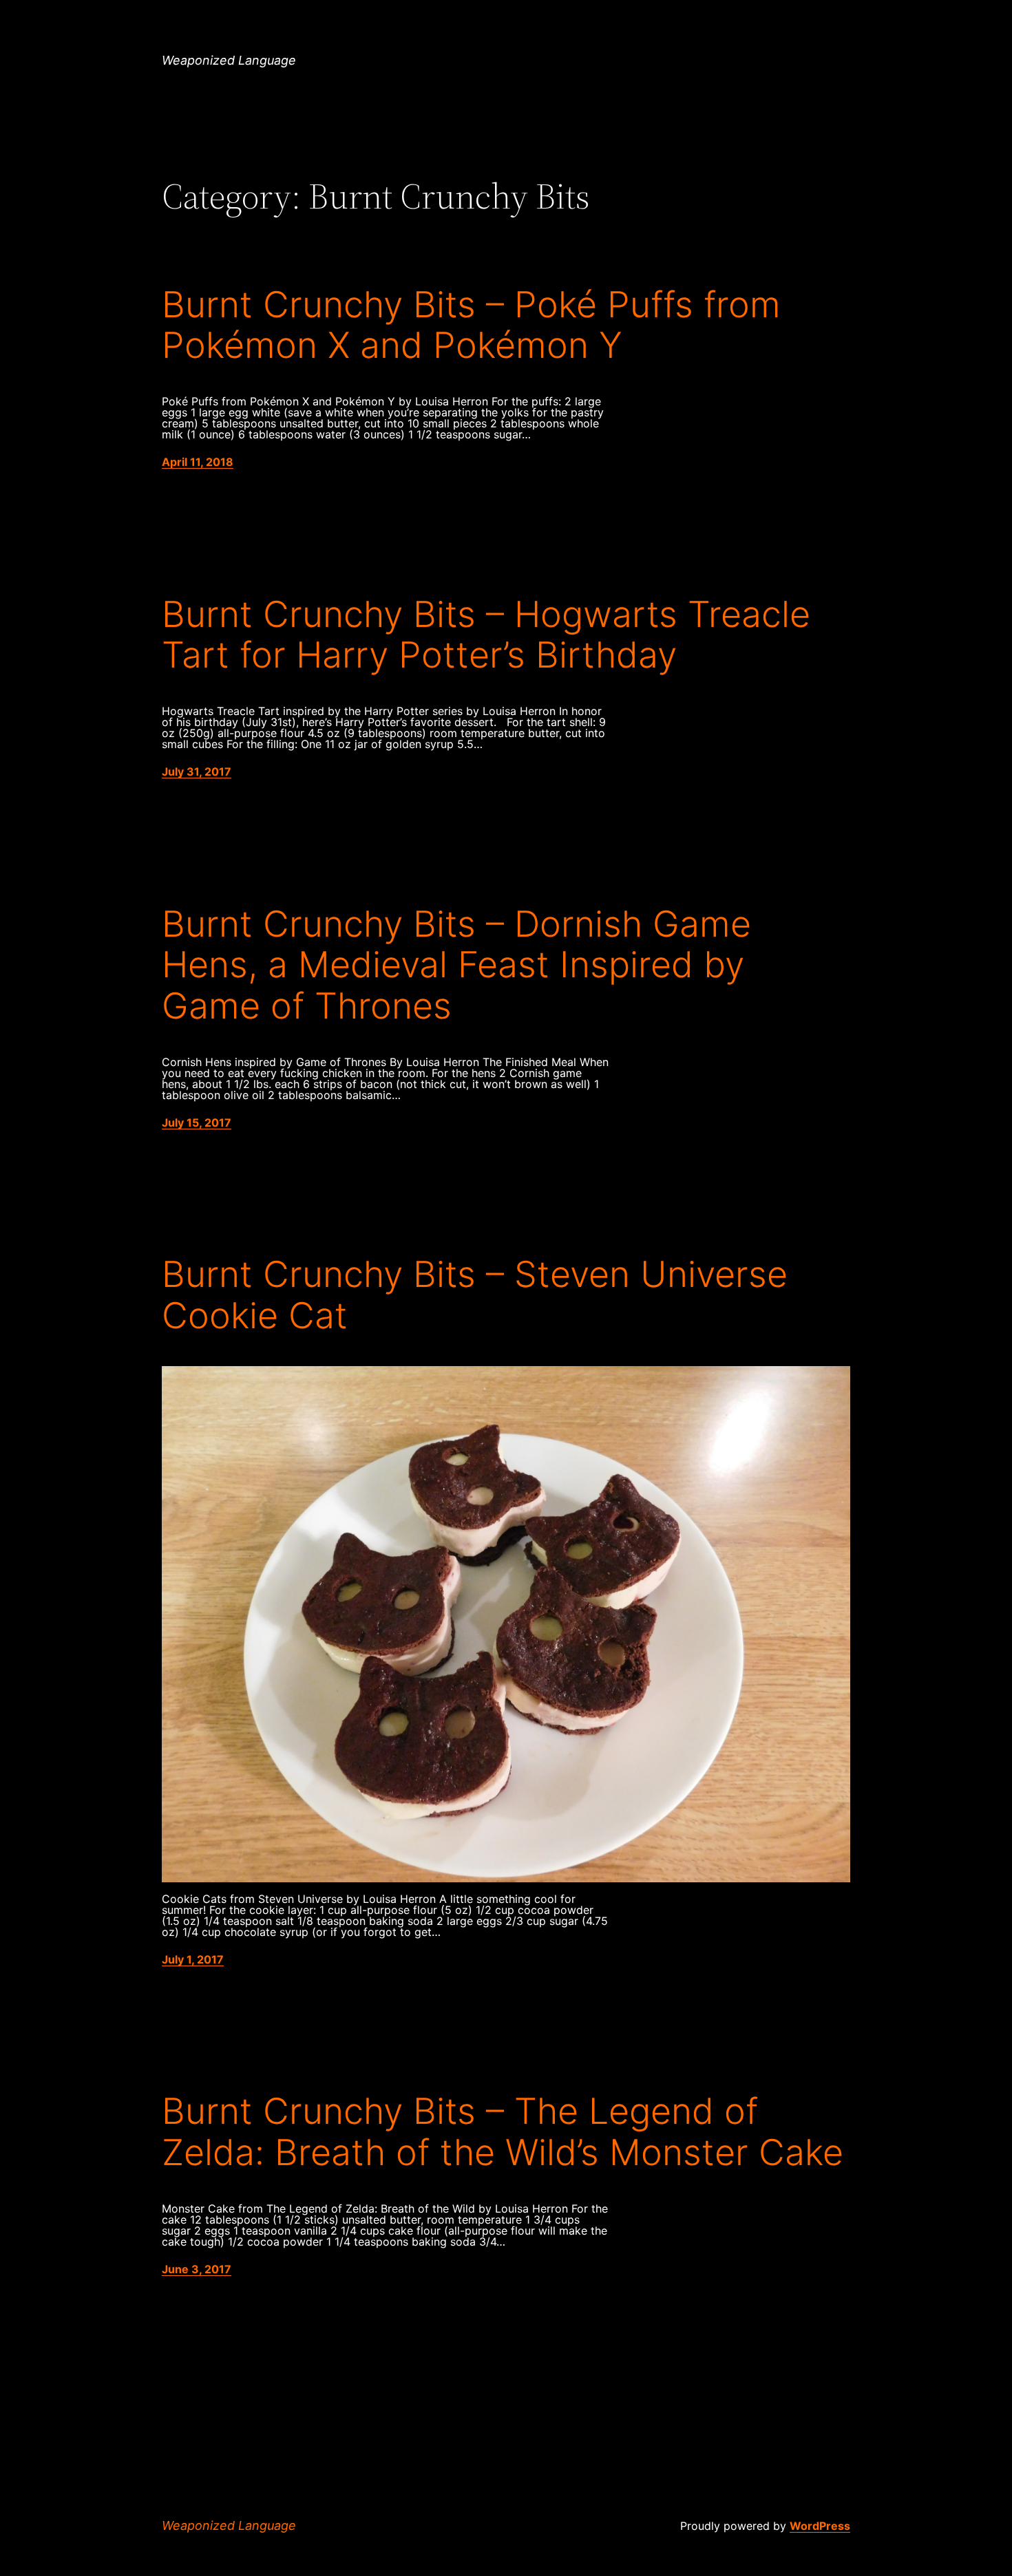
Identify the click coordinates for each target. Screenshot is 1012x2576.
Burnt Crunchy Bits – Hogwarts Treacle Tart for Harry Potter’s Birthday (486, 635)
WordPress (820, 2526)
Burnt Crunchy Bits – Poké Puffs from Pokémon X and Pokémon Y (471, 326)
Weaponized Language (229, 60)
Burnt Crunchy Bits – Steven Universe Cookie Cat (475, 1295)
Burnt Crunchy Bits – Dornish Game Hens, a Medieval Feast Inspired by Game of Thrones (456, 965)
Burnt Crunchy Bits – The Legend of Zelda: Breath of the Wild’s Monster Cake (503, 2132)
